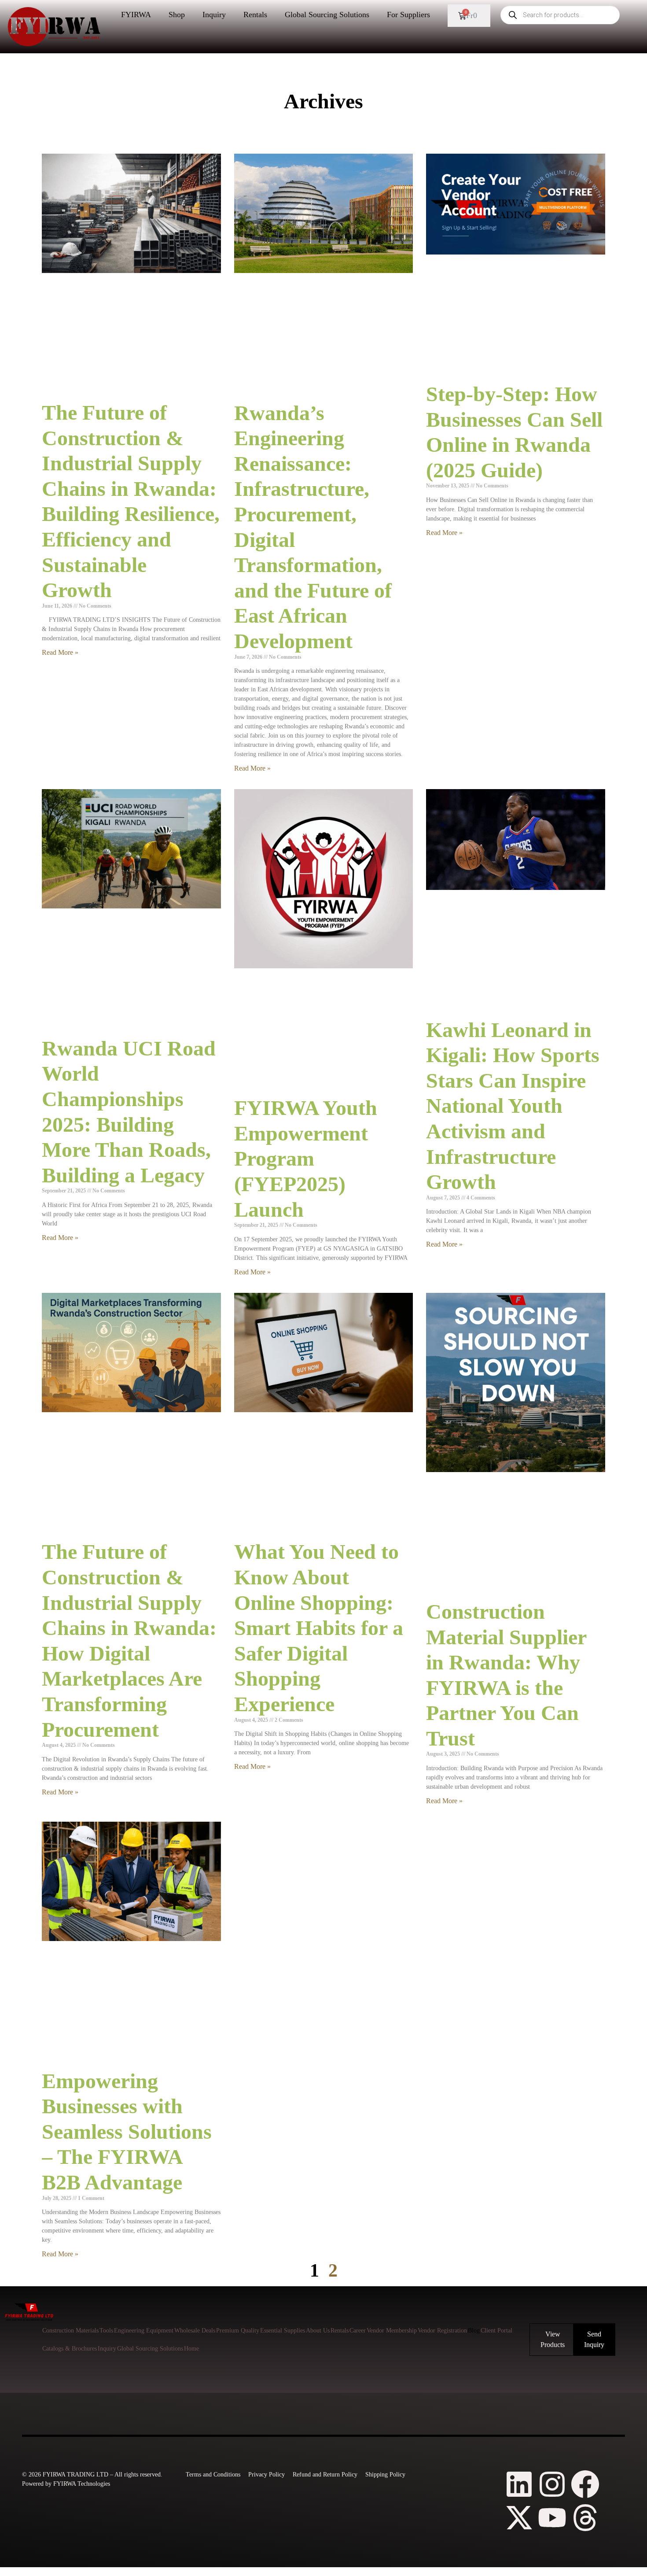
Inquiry (214, 15)
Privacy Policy (267, 2475)
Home (191, 2349)
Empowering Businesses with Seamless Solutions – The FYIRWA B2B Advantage (127, 2131)
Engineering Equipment (144, 2331)
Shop (177, 15)
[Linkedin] (519, 2484)
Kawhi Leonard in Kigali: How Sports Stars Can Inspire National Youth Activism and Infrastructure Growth (513, 1106)
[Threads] (585, 2518)
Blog (474, 2331)
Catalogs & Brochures (70, 2349)
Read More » (60, 652)
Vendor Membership (392, 2331)
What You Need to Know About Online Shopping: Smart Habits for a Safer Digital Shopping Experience (319, 1628)
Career (358, 2331)
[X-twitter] (519, 2518)
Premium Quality (238, 2331)
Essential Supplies (283, 2331)
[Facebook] (585, 2484)
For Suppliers (408, 15)
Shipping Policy (385, 2475)
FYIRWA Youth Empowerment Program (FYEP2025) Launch (306, 1158)
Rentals (255, 15)
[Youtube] (552, 2518)
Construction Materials (70, 2331)
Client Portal (496, 2331)
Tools (106, 2331)
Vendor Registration (442, 2331)
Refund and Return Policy (325, 2475)
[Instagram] (552, 2484)
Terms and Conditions (213, 2475)
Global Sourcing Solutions (327, 15)
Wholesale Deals (195, 2331)
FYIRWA (136, 15)
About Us (318, 2331)
